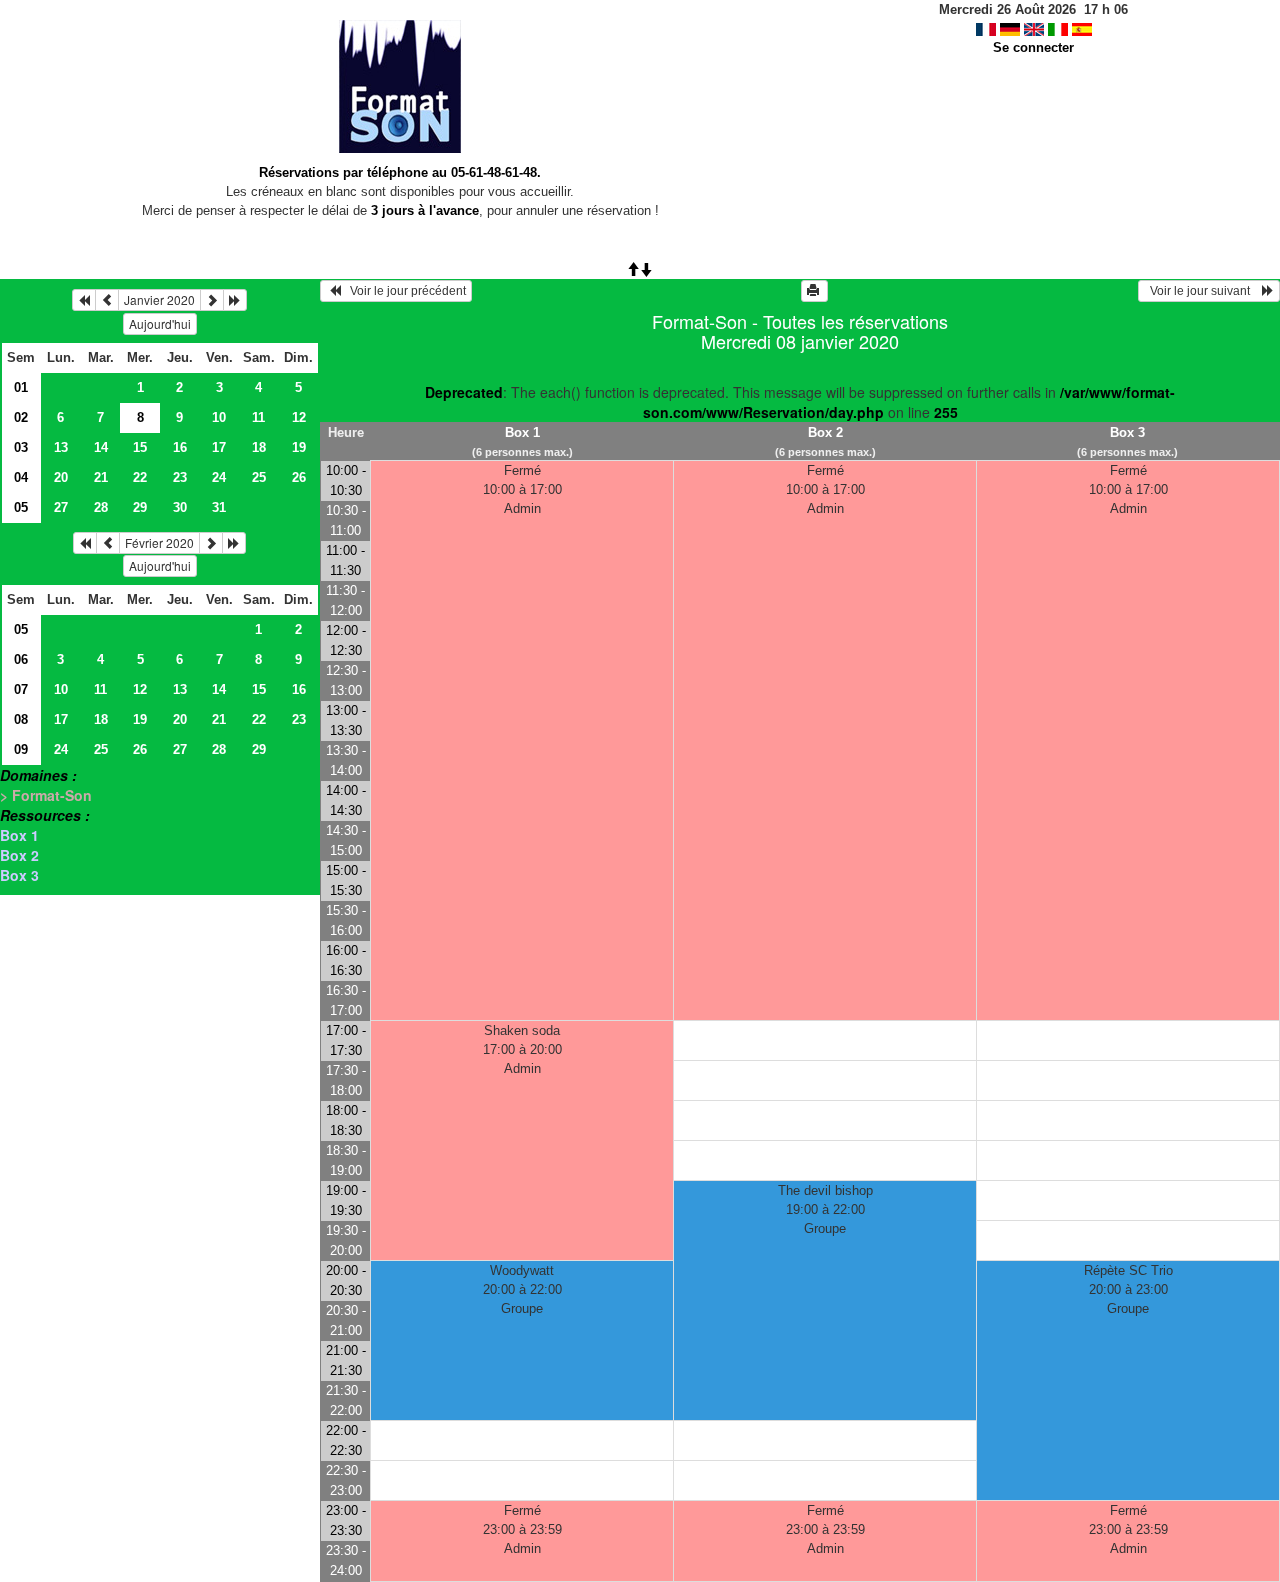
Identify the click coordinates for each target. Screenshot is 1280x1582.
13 (61, 447)
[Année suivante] (235, 300)
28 (101, 507)
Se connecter (1033, 47)
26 (299, 477)
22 (140, 477)
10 (219, 417)
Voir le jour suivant (1203, 291)
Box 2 (19, 855)
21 (101, 477)
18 (259, 447)
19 (299, 447)
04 (21, 477)
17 (219, 447)
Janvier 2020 (159, 299)
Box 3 (19, 875)
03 (21, 447)
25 (259, 477)
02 (21, 417)
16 (180, 447)
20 (61, 477)
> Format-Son (46, 795)
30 (180, 507)
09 (21, 749)
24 (219, 477)
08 (21, 719)
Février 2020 (159, 542)
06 (21, 659)
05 (21, 507)
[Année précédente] (84, 300)
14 (101, 447)
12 (299, 417)
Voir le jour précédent (403, 291)
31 (219, 507)
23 (180, 477)
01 (21, 387)
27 (61, 507)
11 (258, 417)
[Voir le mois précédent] (107, 300)
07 (21, 689)
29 (140, 507)
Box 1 (19, 835)
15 (140, 447)
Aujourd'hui (160, 323)
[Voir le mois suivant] (212, 300)
